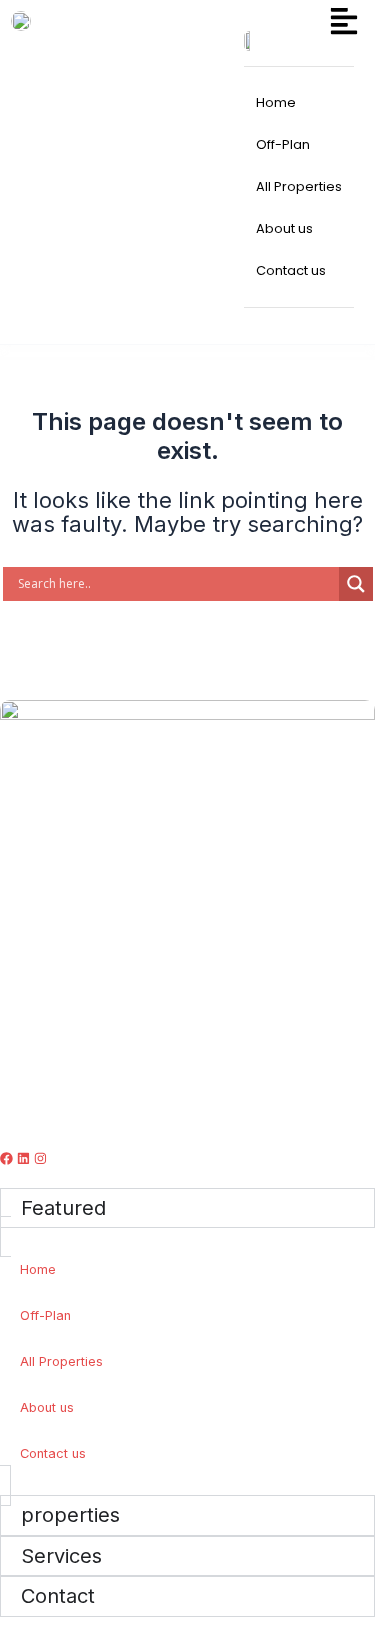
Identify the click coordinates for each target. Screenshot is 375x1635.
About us (47, 1407)
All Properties (61, 1361)
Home (38, 1269)
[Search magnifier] (356, 584)
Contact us (53, 1453)
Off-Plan (45, 1315)
